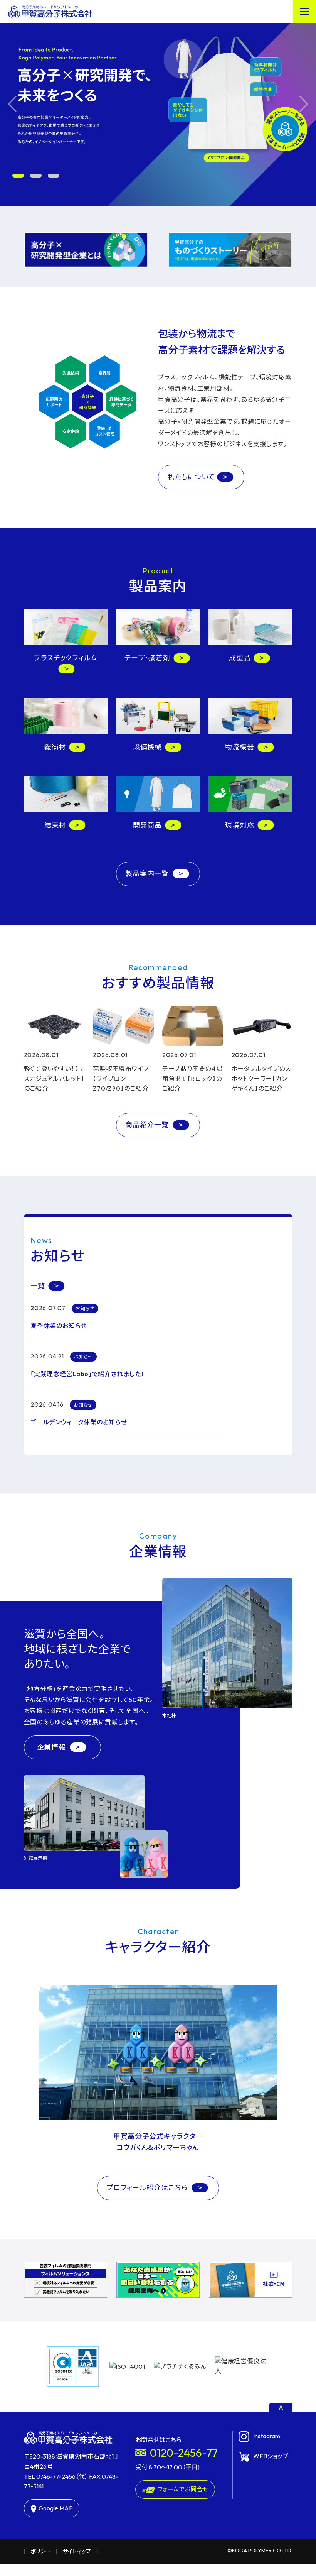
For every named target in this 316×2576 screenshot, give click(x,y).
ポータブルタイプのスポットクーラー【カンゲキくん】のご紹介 (261, 1078)
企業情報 (52, 1747)
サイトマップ (77, 2551)
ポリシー (41, 2551)
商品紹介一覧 (148, 1125)
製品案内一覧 (148, 874)
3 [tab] (54, 176)
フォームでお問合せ (183, 2489)
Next (304, 104)
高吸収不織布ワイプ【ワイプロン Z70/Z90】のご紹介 (121, 1078)
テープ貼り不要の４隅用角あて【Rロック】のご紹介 (192, 1078)
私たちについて (191, 477)
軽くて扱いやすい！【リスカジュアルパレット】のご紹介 (54, 1078)
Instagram (267, 2436)
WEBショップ (271, 2456)
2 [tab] (36, 176)
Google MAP (56, 2508)
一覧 (38, 1286)
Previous (12, 104)
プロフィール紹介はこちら (148, 2188)
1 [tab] (18, 176)
